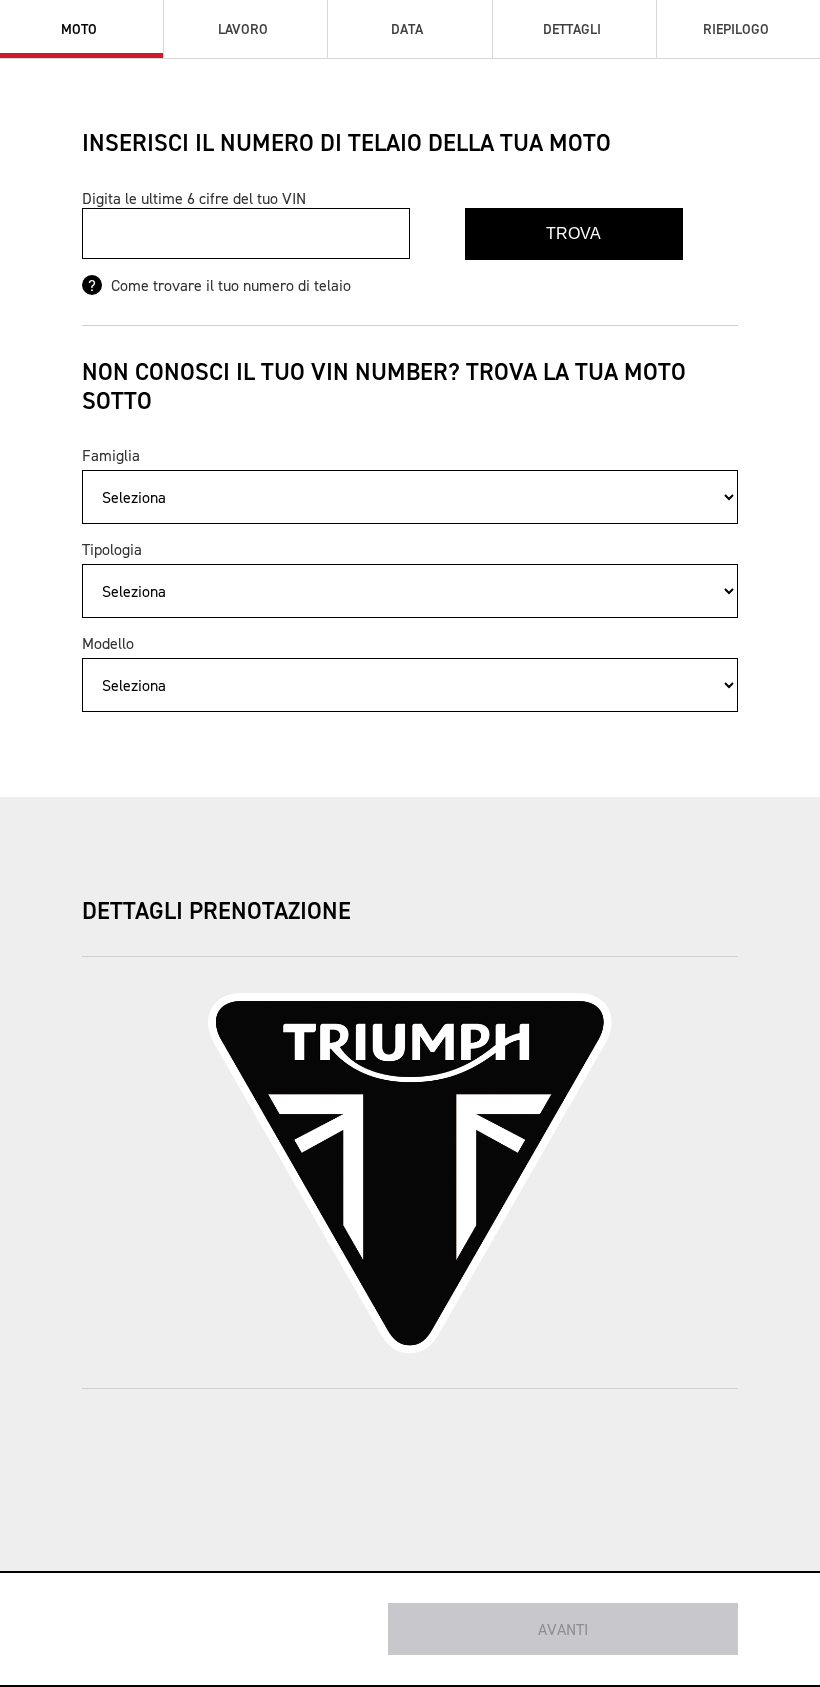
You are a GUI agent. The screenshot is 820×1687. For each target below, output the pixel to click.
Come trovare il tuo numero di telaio (229, 285)
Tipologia (112, 549)
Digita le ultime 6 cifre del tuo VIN (194, 198)
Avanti (563, 1629)
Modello (108, 643)
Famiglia (111, 455)
